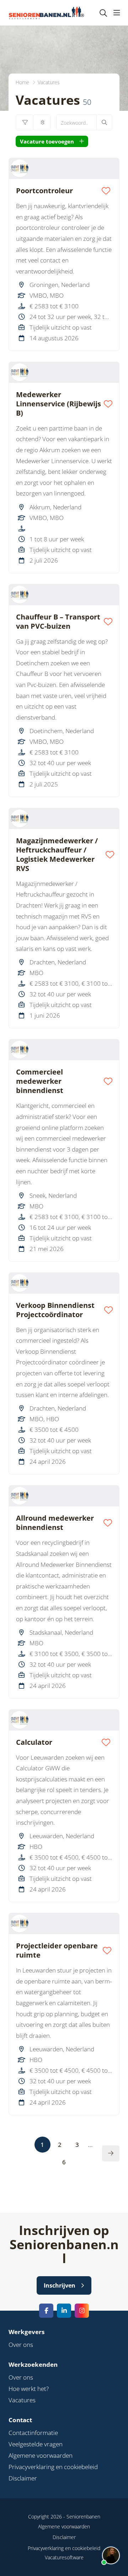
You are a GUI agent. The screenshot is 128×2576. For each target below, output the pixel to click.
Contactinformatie (33, 2433)
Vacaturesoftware (64, 2557)
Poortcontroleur (44, 191)
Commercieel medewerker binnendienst (40, 1081)
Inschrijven (60, 2285)
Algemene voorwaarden (41, 2455)
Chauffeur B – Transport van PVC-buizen (58, 622)
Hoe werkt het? (29, 2389)
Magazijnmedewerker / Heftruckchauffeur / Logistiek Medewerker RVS (57, 855)
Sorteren (42, 122)
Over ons (21, 2345)
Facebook (46, 2311)
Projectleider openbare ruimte (57, 1950)
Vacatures (22, 2400)
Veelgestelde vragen (36, 2444)
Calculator (34, 1742)
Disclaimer (23, 2478)
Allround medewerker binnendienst (55, 1523)
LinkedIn (64, 2311)
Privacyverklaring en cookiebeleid (53, 2467)
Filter (25, 122)
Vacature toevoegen (47, 141)
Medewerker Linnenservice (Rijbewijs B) (58, 404)
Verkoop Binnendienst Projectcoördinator (55, 1310)
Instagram (82, 2311)
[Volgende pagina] (111, 2153)
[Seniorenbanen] (50, 13)
